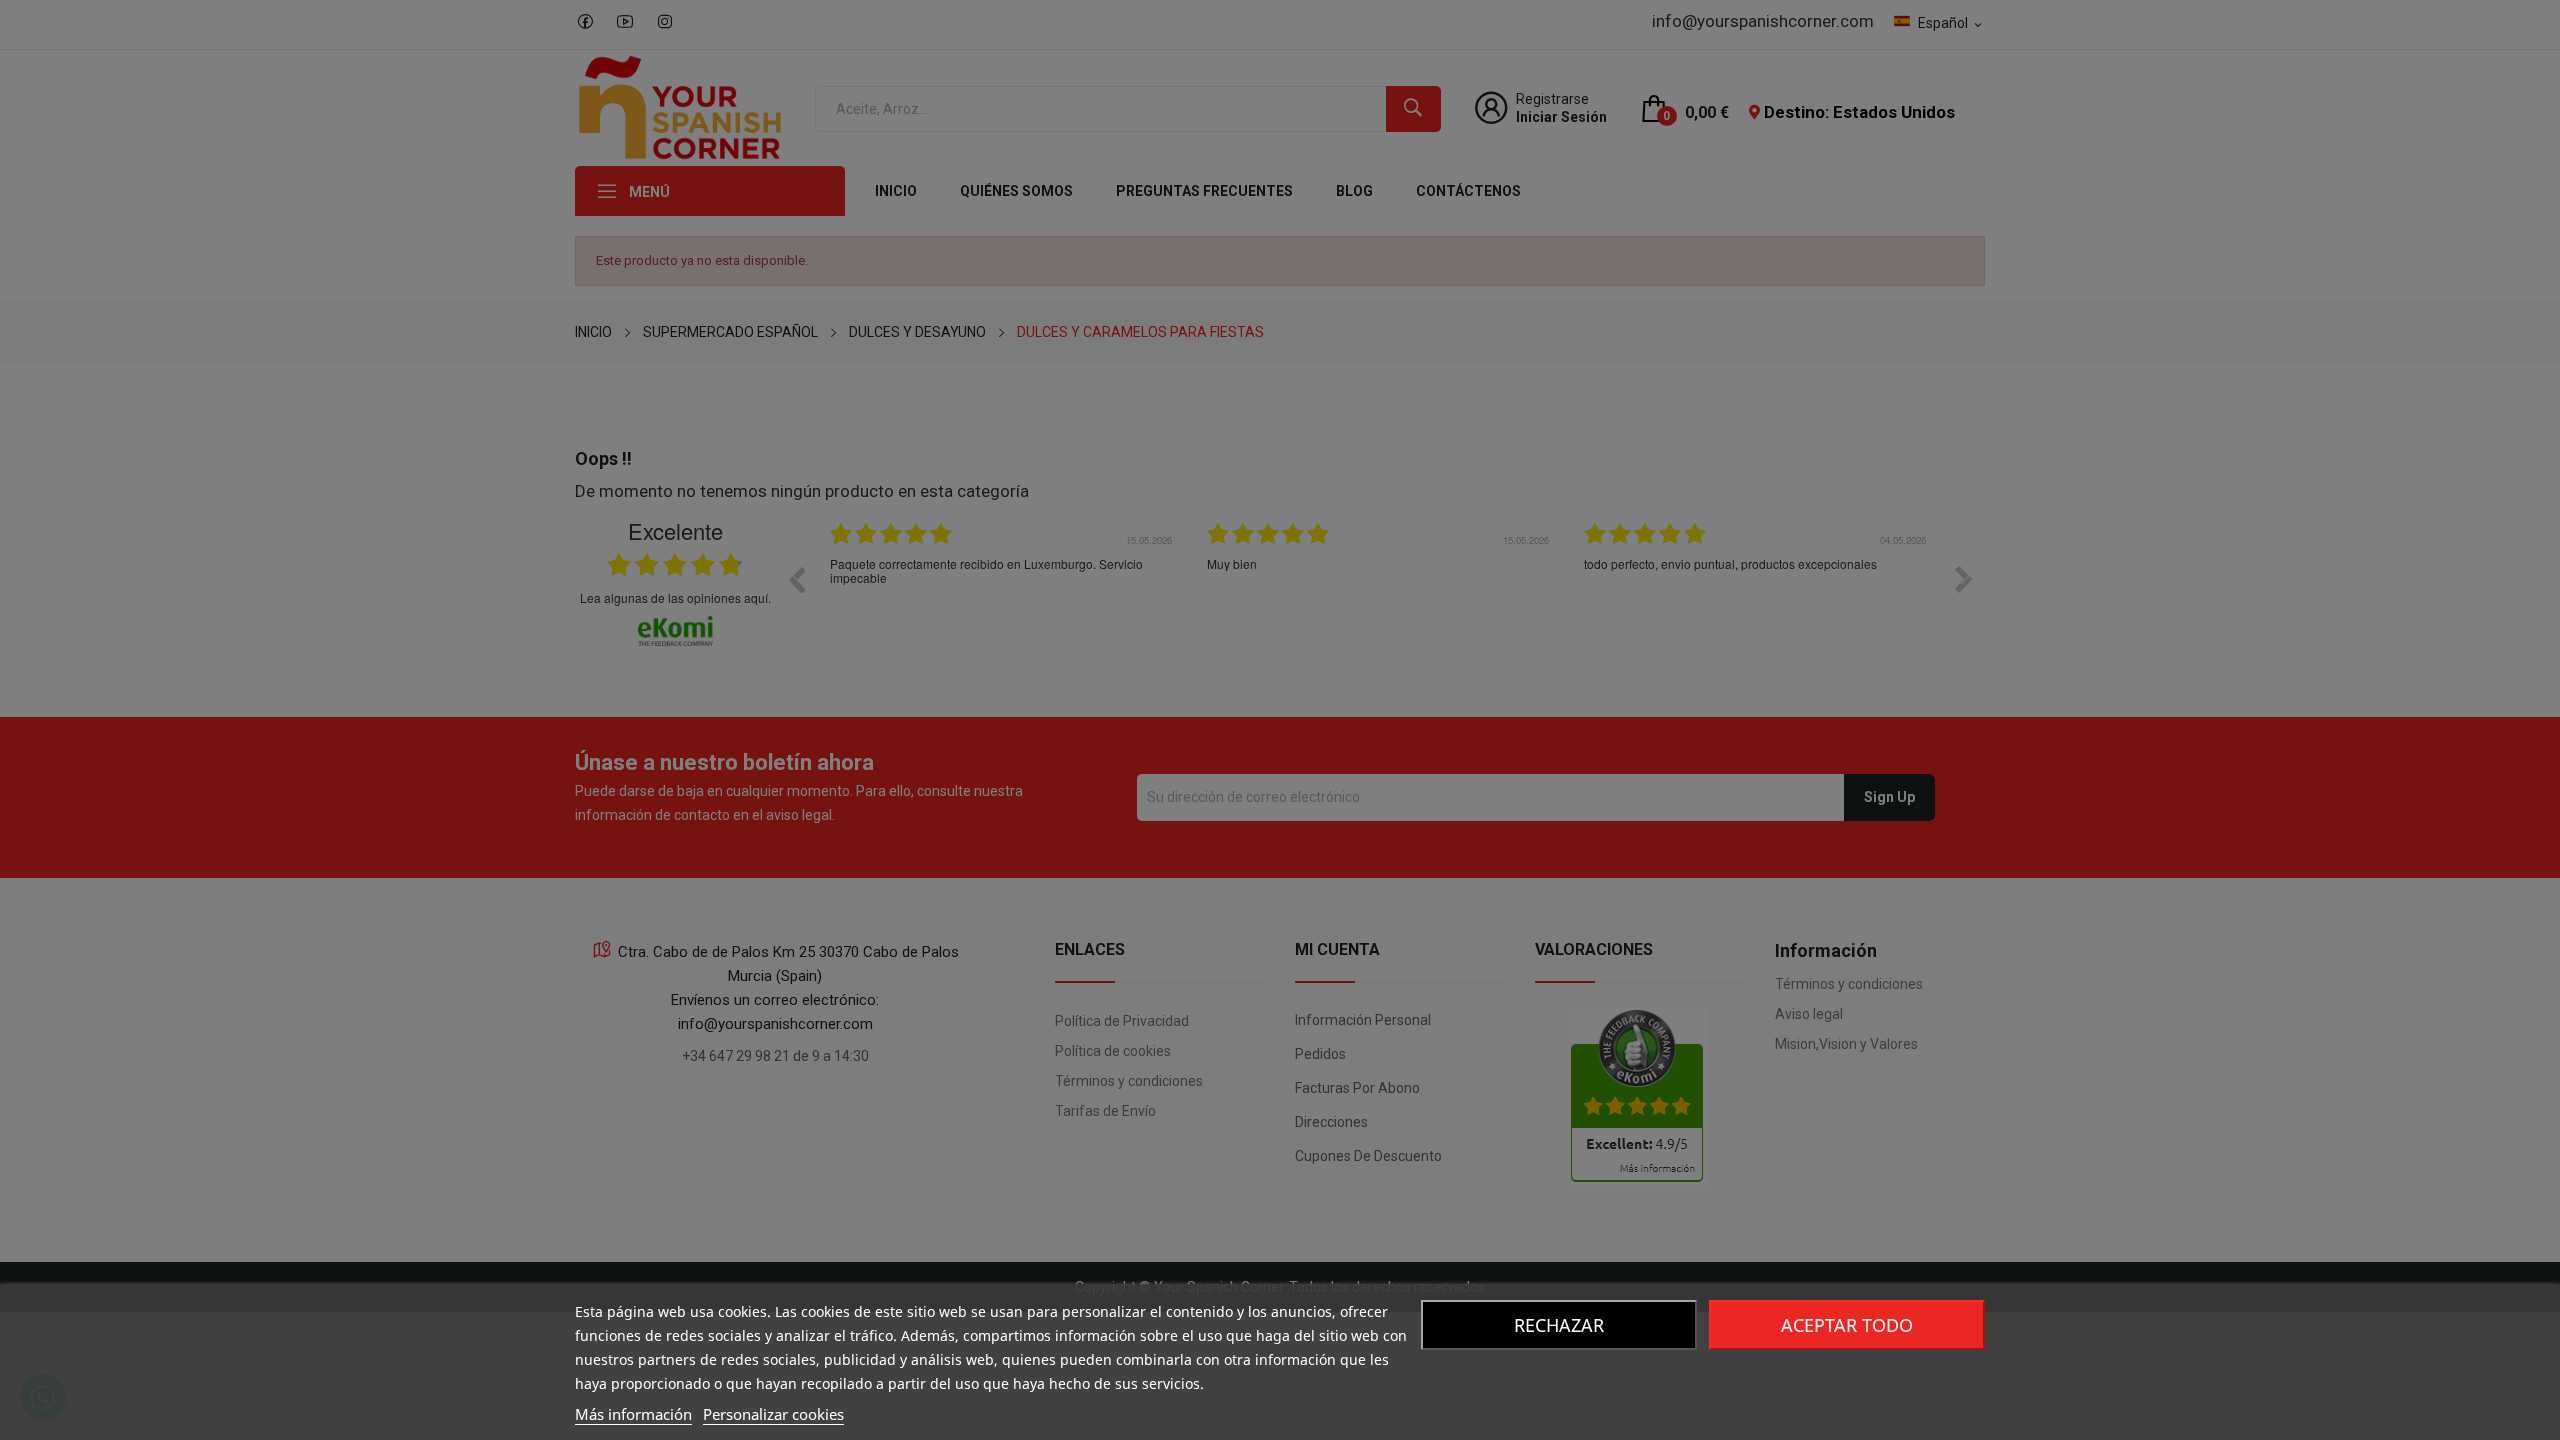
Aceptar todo (1847, 1325)
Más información (633, 1414)
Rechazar (1559, 1325)
